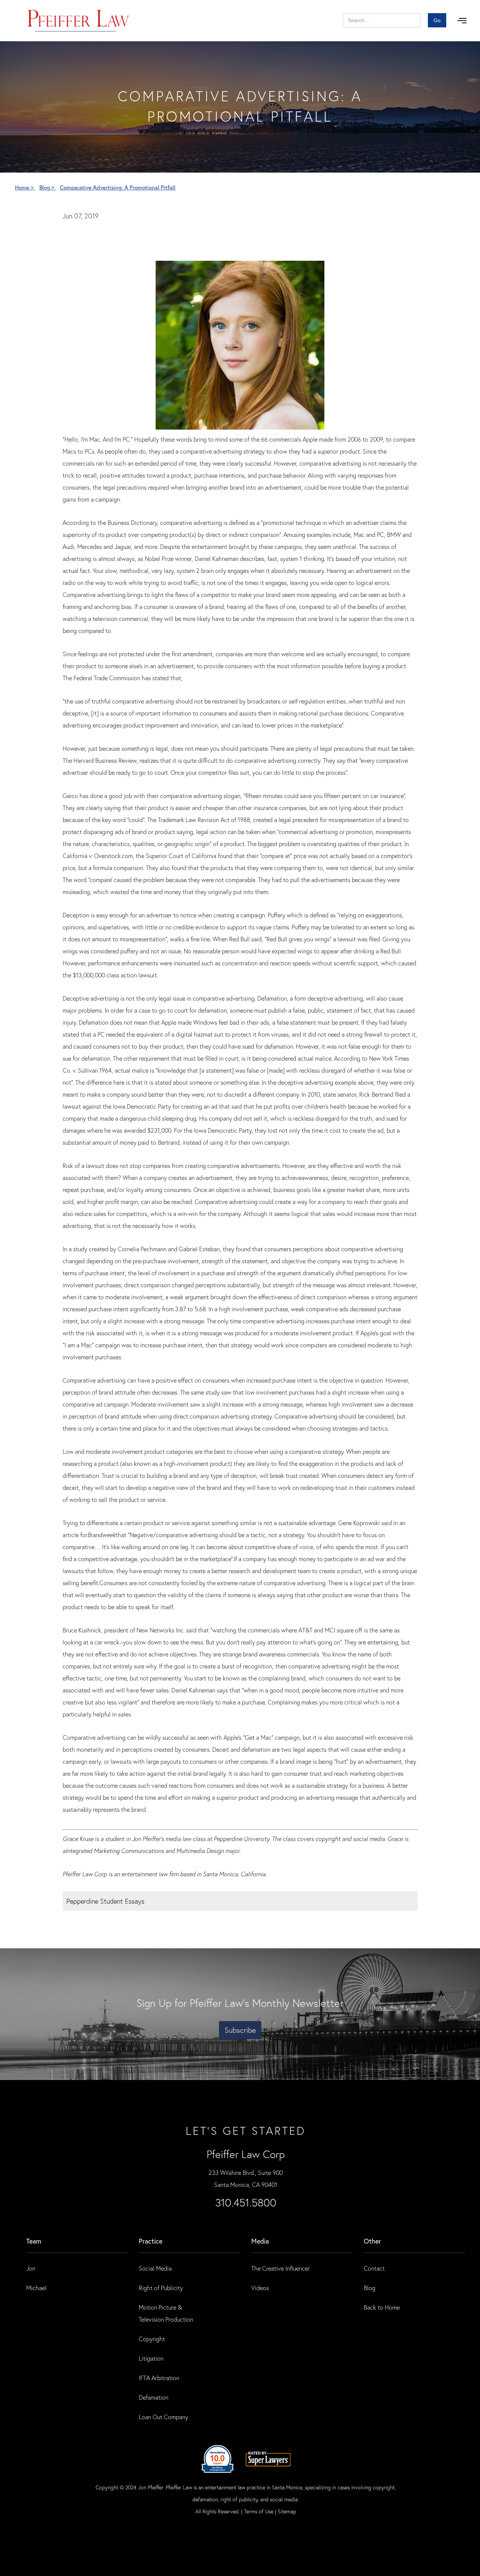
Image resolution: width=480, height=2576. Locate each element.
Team (34, 2241)
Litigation (151, 2358)
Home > (25, 187)
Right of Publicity (161, 2288)
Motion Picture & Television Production (166, 2313)
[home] (79, 21)
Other (372, 2241)
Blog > (48, 187)
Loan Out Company (163, 2417)
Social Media (155, 2268)
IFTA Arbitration (159, 2378)
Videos (260, 2288)
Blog (370, 2288)
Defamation (154, 2397)
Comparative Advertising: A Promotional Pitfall (118, 187)
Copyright (152, 2339)
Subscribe (240, 2030)
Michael (36, 2288)
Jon (31, 2268)
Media (260, 2241)
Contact (374, 2268)
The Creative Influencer (280, 2268)
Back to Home (382, 2307)
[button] (462, 21)
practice (151, 2241)
